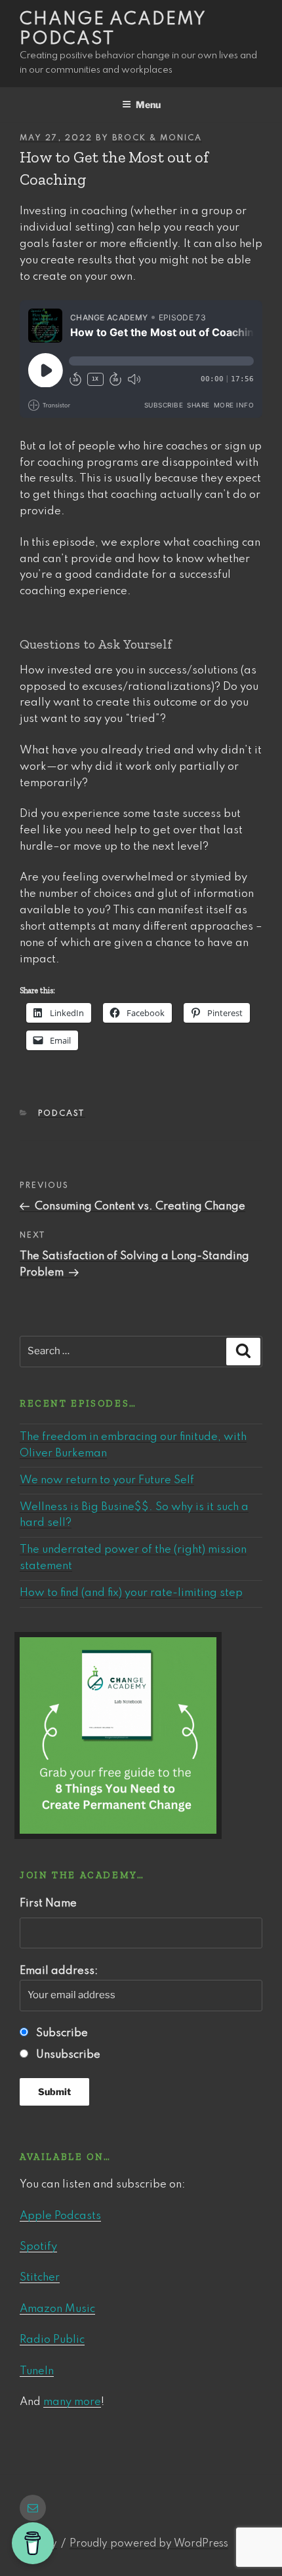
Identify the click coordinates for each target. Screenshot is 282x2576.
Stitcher (40, 2278)
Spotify (38, 2247)
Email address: (59, 1971)
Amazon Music (57, 2309)
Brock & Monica (157, 138)
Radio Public (52, 2340)
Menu (148, 104)
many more (72, 2402)
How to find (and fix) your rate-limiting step (131, 1593)
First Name (48, 1904)
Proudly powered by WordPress (149, 2544)
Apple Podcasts (60, 2216)
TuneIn (37, 2371)
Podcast (62, 1114)
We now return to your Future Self (107, 1480)
